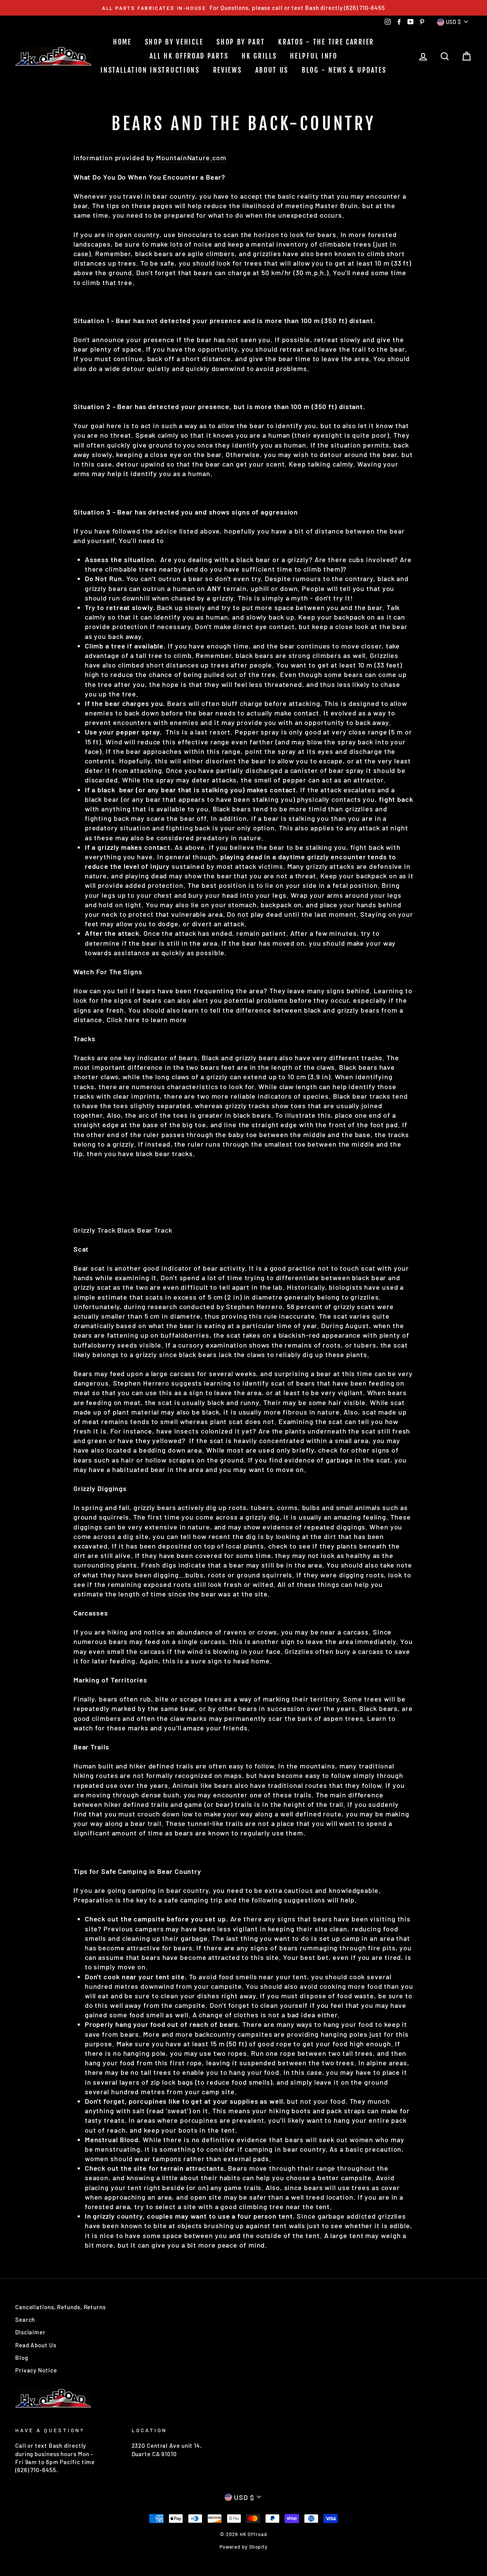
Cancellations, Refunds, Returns (60, 2307)
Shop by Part (241, 42)
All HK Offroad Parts (189, 56)
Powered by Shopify (243, 2547)
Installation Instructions (150, 70)
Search (25, 2320)
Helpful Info (314, 56)
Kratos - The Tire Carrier (326, 42)
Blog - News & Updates (344, 70)
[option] (243, 8)
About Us (272, 70)
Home (122, 42)
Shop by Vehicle (174, 42)
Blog (22, 2358)
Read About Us (36, 2345)
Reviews (228, 70)
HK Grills (259, 56)
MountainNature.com (191, 158)
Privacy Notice (36, 2370)
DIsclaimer (30, 2332)
